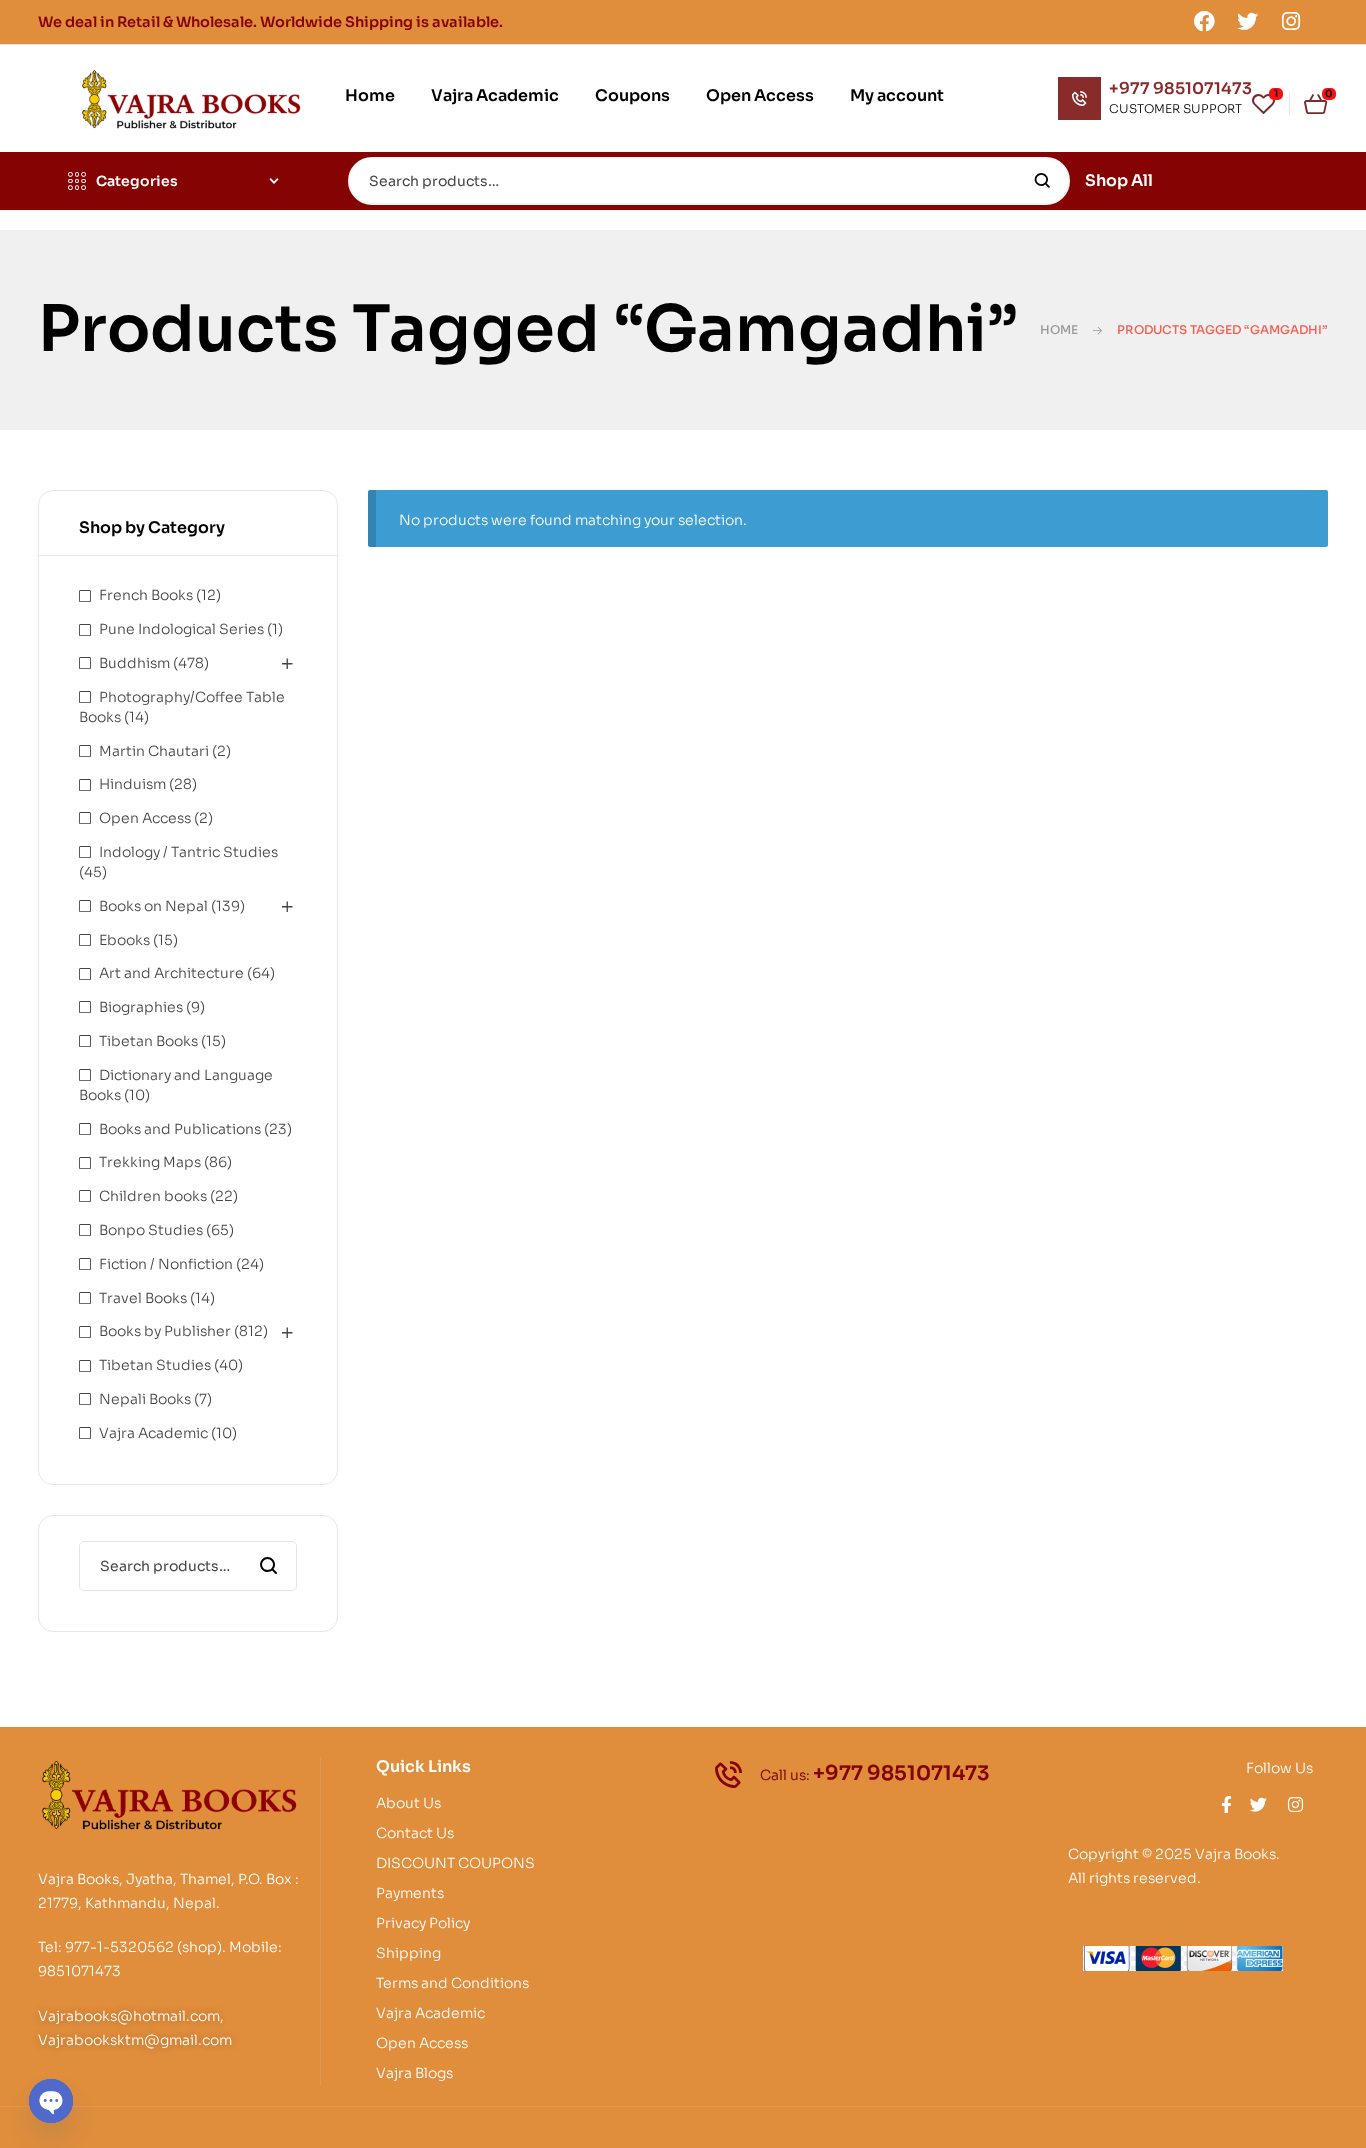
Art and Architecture (171, 973)
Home (1059, 329)
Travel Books (143, 1298)
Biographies (141, 1007)
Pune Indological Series (181, 629)
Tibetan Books (148, 1041)
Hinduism (132, 784)
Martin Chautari (154, 751)
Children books (153, 1196)
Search (1042, 181)
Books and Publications (180, 1129)
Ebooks (124, 940)
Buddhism (134, 663)
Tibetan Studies (155, 1365)
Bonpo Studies (151, 1230)
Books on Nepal (153, 906)
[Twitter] (1248, 21)
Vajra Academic (153, 1433)
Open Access (145, 818)
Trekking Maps (150, 1162)
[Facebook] (1204, 21)
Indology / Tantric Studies (188, 852)
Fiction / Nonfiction (166, 1264)
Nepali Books (145, 1399)
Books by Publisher (165, 1331)
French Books (146, 595)
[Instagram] (1291, 21)
